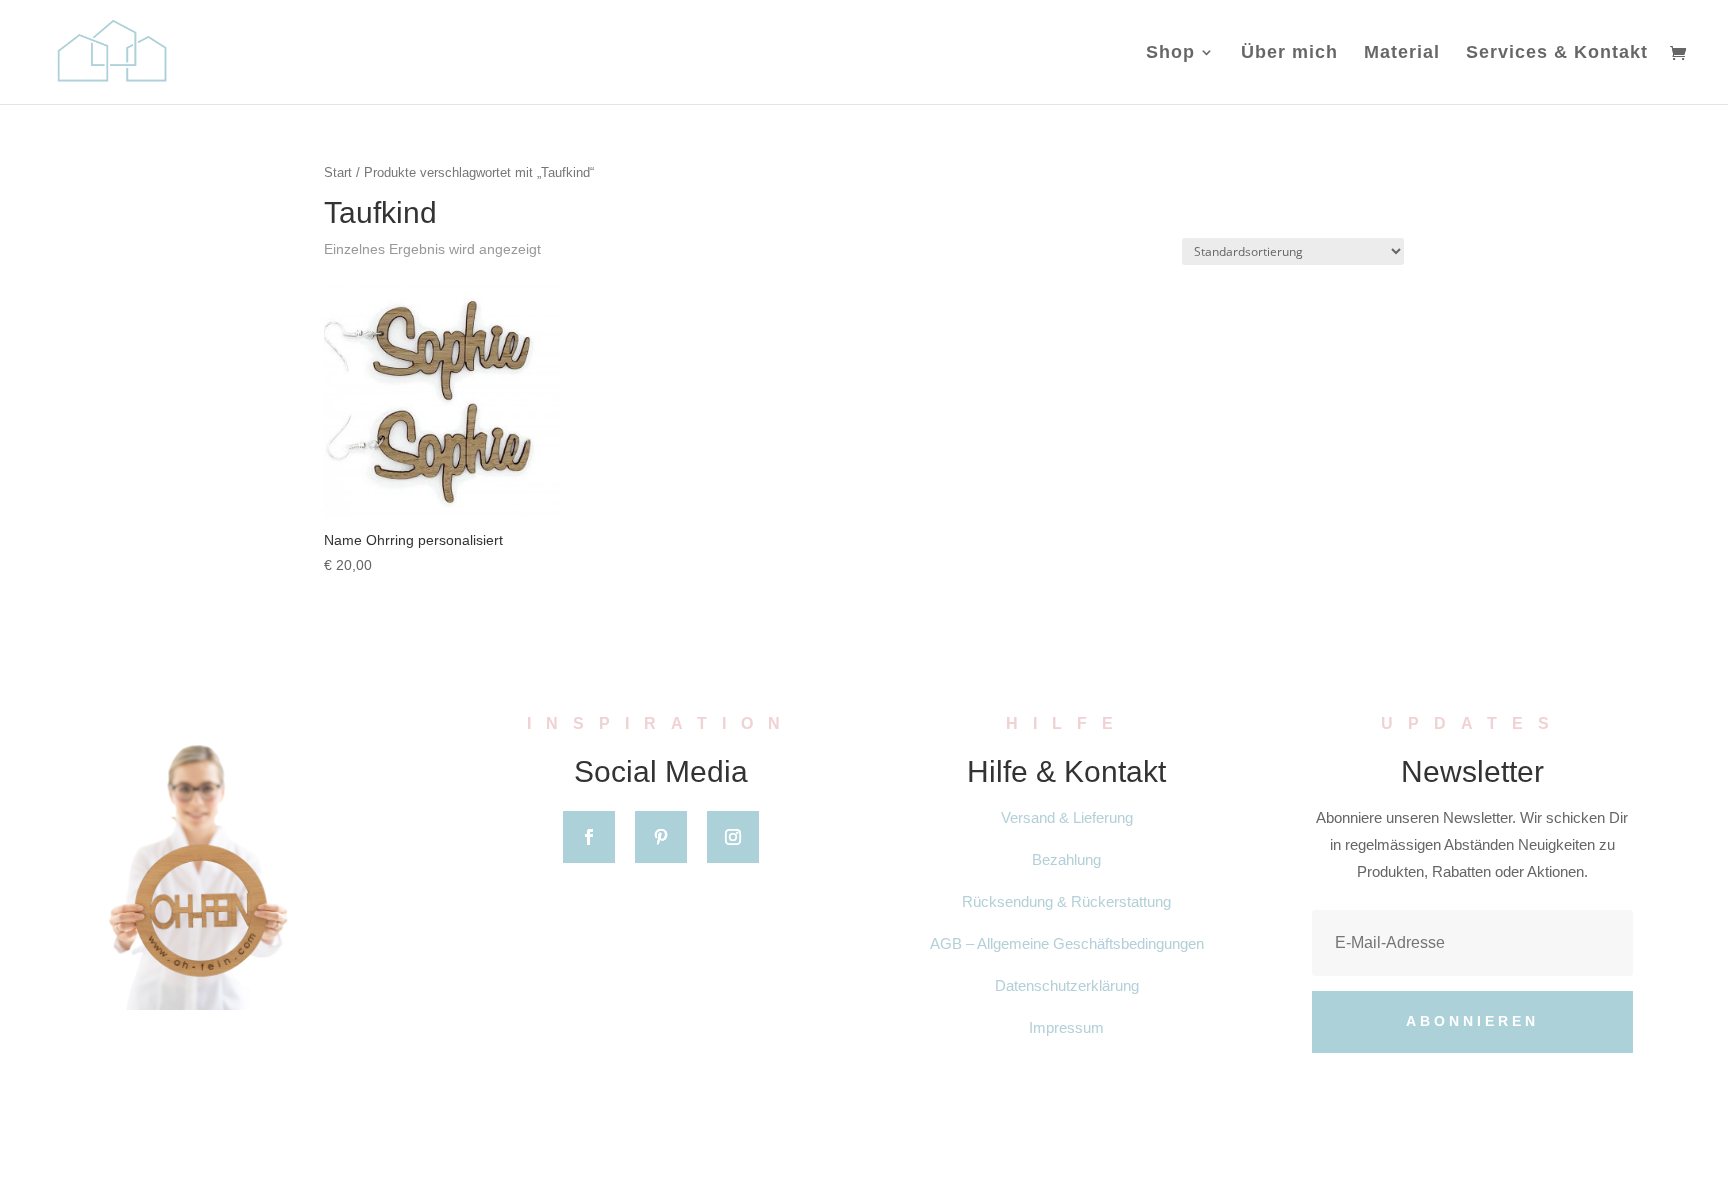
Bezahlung (1066, 859)
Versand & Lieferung (1067, 817)
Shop (1170, 53)
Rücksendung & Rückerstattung (1066, 901)
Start (338, 172)
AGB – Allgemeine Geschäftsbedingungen (1067, 943)
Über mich (1289, 53)
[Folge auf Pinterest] (661, 837)
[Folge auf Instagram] (733, 837)
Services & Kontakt (1557, 53)
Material (1402, 53)
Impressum (1066, 1027)
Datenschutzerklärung (1067, 985)
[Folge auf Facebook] (589, 837)
